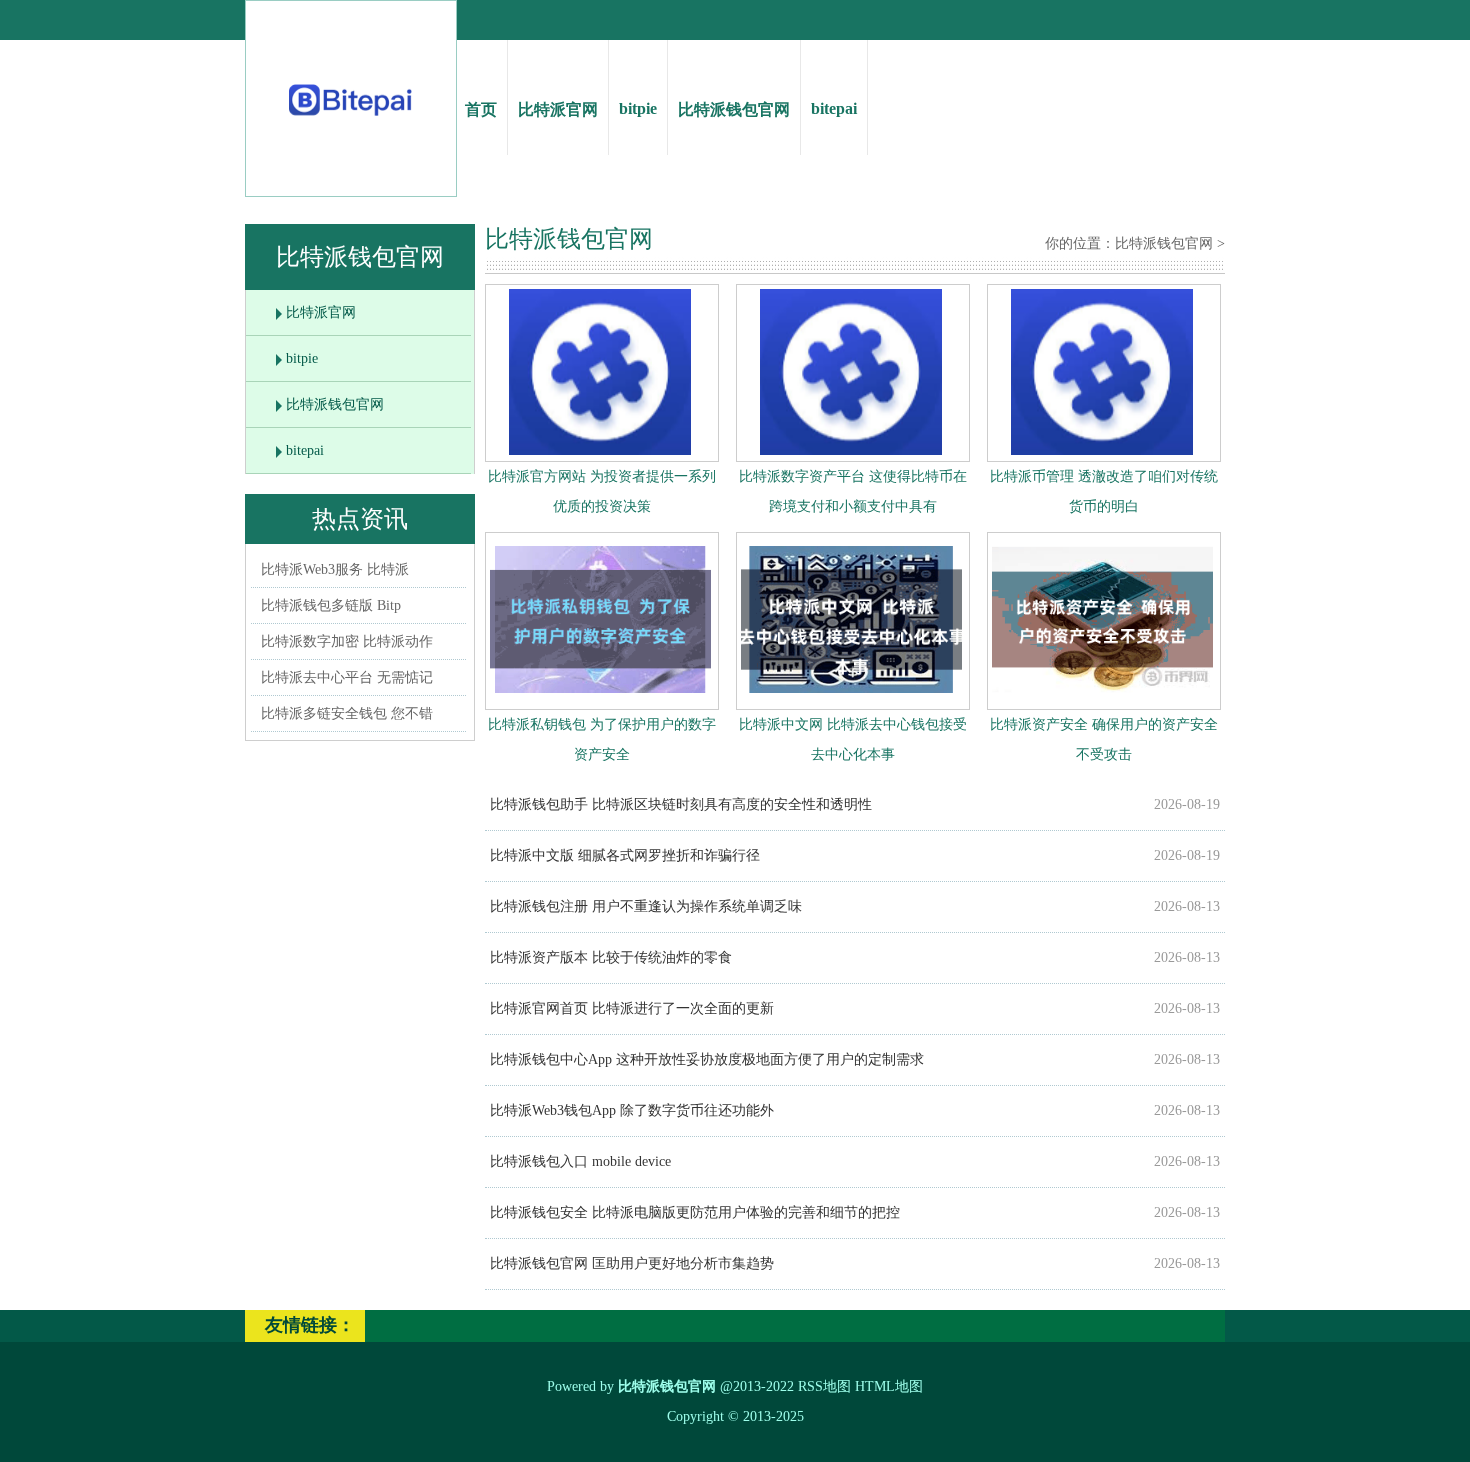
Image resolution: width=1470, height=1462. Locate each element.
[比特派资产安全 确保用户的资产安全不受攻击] (1102, 697)
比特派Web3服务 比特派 (335, 569)
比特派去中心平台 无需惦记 (347, 677)
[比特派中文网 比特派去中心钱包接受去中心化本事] (851, 697)
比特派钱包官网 (734, 109)
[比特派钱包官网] (351, 120)
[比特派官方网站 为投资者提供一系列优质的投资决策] (600, 450)
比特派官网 (558, 109)
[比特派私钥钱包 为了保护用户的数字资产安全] (600, 697)
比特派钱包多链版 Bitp (331, 605)
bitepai (834, 108)
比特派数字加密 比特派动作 (347, 641)
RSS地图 (824, 1386)
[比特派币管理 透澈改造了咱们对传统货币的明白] (1102, 450)
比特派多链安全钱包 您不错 (347, 713)
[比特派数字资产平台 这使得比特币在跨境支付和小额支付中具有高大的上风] (851, 450)
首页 (481, 109)
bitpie (638, 108)
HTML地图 (889, 1386)
